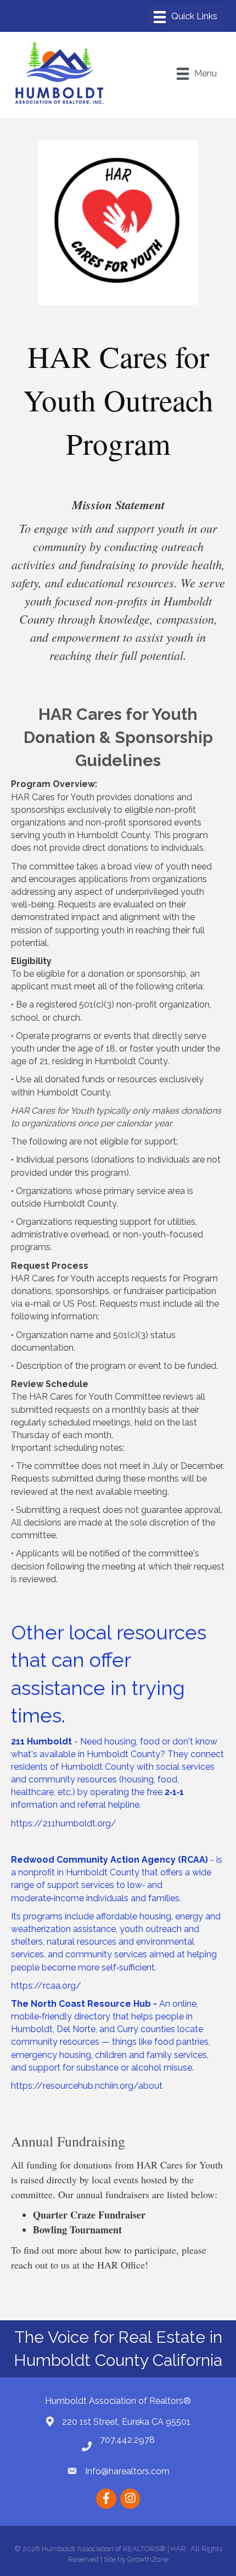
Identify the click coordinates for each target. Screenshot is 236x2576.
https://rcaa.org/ (46, 1986)
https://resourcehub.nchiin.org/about (87, 2086)
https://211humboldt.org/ (64, 1823)
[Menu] (186, 17)
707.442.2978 (127, 2440)
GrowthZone (148, 2559)
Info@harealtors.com (127, 2471)
